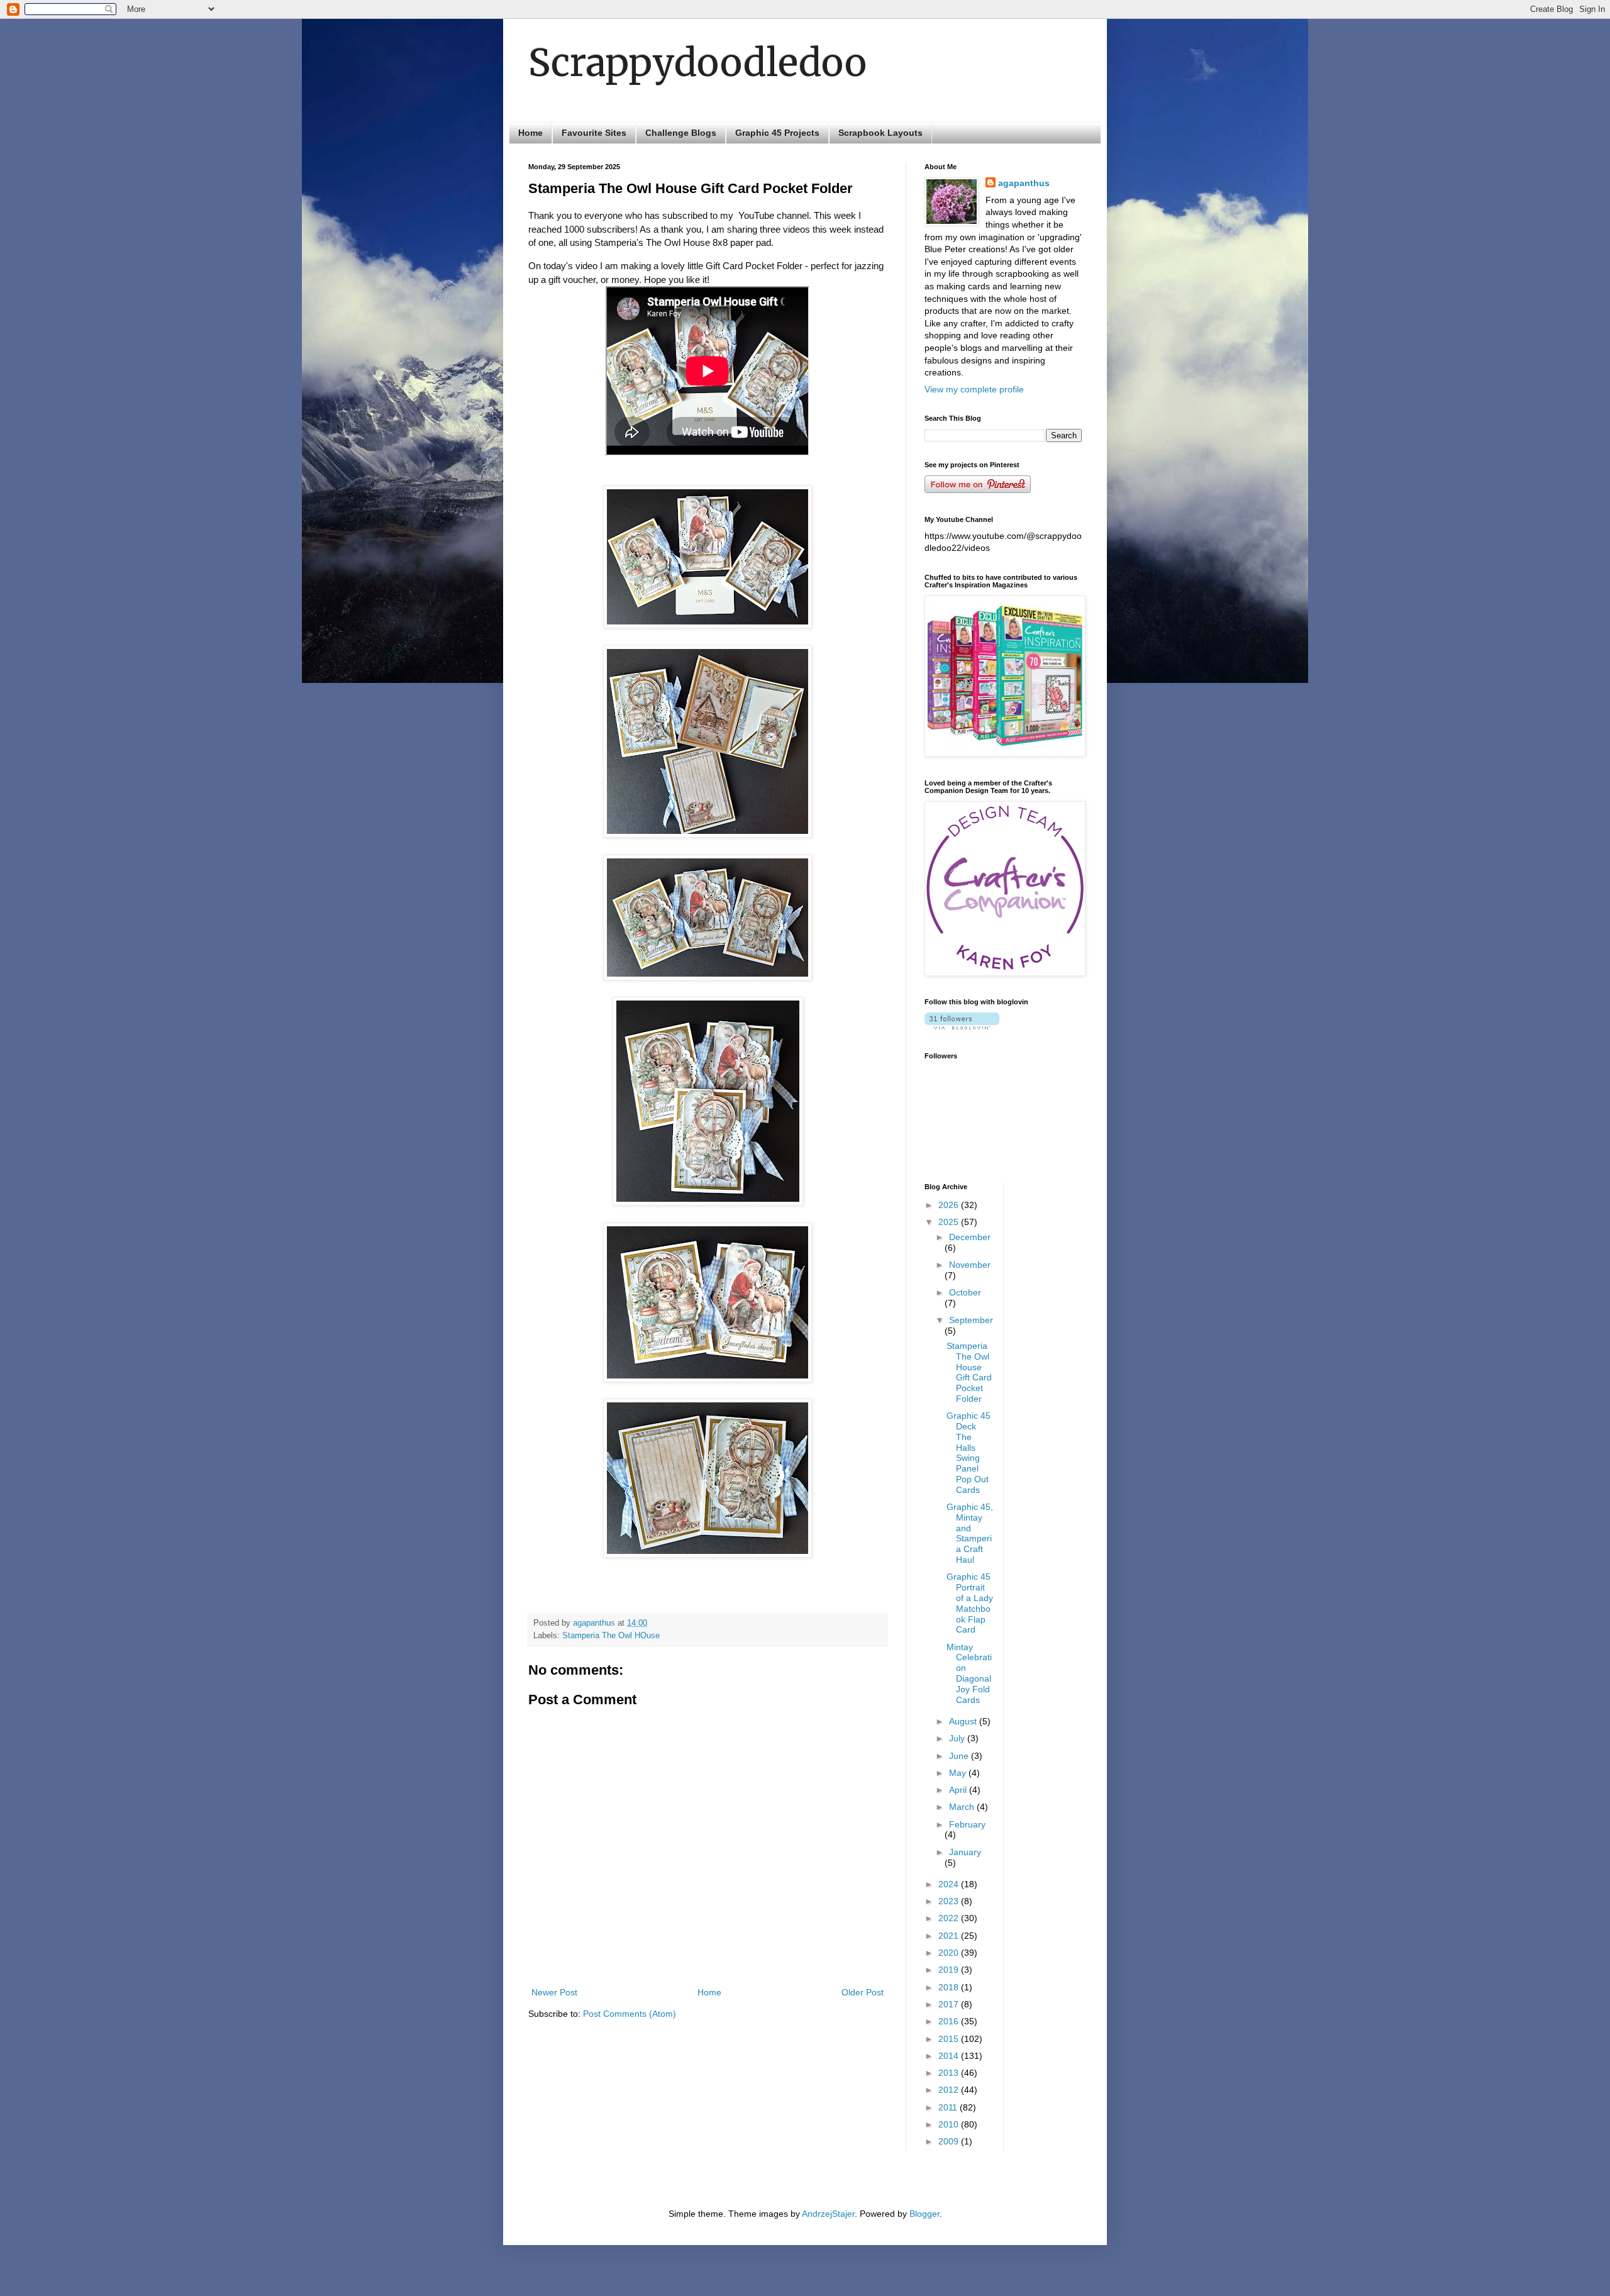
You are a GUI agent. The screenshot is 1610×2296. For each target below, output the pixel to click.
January (965, 1852)
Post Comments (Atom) (630, 2014)
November (970, 1265)
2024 (950, 1884)
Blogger (924, 2214)
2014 (950, 2056)
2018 (950, 1987)
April (959, 1790)
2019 (950, 1970)
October (965, 1292)
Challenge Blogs (681, 133)
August (964, 1721)
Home (530, 133)
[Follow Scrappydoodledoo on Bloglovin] (962, 1026)
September (971, 1320)
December (970, 1237)
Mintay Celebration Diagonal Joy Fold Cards (969, 1673)
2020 (950, 1953)
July (958, 1738)
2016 (950, 2021)
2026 (950, 1205)
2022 (950, 1918)
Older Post (863, 1992)
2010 (950, 2124)
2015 (950, 2039)
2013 (950, 2073)
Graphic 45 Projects (777, 133)
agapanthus (1024, 183)
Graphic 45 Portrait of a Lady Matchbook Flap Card (970, 1603)
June (960, 1756)
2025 (950, 1222)
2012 (950, 2090)
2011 (949, 2107)
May (959, 1773)
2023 (950, 1901)
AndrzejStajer (828, 2214)
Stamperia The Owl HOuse (611, 1636)
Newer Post (554, 1992)
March (963, 1807)
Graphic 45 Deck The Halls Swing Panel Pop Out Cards (969, 1453)
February (967, 1824)
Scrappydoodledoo (697, 63)
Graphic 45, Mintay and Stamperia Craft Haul (970, 1533)
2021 (950, 1936)
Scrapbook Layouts (880, 133)
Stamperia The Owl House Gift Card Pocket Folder (969, 1372)
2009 (950, 2141)
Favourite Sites (594, 133)
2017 (950, 2004)
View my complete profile (974, 389)
